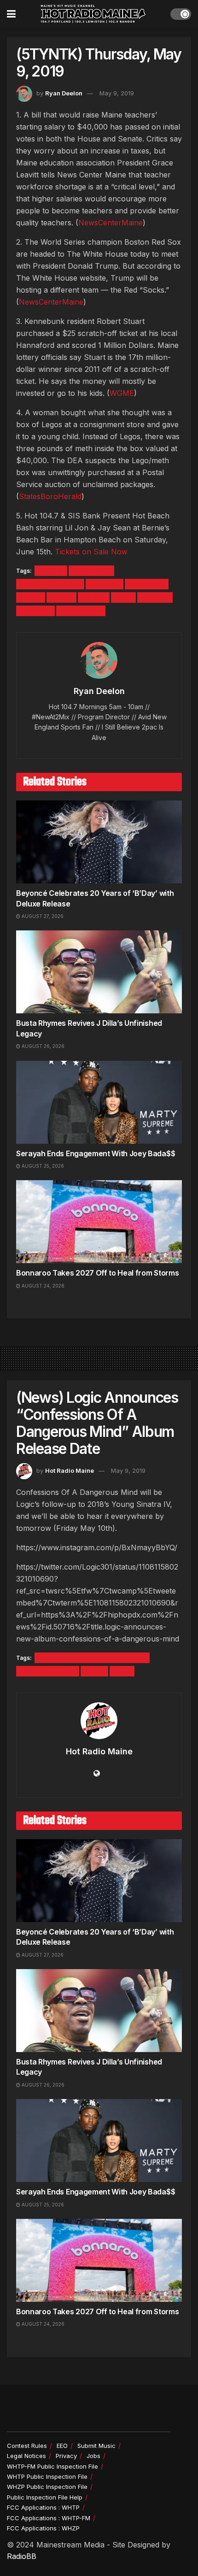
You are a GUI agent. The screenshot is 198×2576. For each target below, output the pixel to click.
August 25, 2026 (42, 1166)
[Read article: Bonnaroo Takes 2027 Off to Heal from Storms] (99, 1222)
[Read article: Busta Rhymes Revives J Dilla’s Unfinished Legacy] (99, 972)
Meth (123, 597)
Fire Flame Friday (48, 1671)
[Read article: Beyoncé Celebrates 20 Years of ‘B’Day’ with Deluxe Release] (99, 842)
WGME (122, 393)
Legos (31, 597)
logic (122, 1671)
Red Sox (155, 597)
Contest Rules (27, 2446)
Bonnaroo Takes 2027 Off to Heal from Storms (97, 1273)
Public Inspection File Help (45, 2497)
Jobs (93, 2456)
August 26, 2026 (42, 1046)
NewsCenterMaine (111, 223)
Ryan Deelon (64, 93)
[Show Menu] (11, 14)
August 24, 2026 (42, 1286)
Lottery (94, 597)
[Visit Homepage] (93, 14)
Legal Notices (26, 2456)
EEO (62, 2446)
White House (81, 611)
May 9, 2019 (117, 93)
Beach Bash (91, 571)
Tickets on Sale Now (91, 552)
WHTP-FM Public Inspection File (52, 2466)
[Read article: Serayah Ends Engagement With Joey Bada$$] (99, 1102)
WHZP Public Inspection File (47, 2487)
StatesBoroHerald (50, 496)
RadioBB (22, 2556)
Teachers (35, 611)
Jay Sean (105, 584)
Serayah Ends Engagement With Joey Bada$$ (96, 1153)
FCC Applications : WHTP (43, 2507)
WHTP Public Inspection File (47, 2476)
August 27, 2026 (42, 916)
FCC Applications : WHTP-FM (49, 2518)
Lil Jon (61, 597)
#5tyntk (51, 571)
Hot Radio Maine (70, 1470)
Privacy (66, 2456)
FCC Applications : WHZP (43, 2528)
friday (94, 1671)
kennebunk (147, 584)
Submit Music (96, 2446)
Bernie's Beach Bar (50, 584)
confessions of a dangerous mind (92, 1658)
